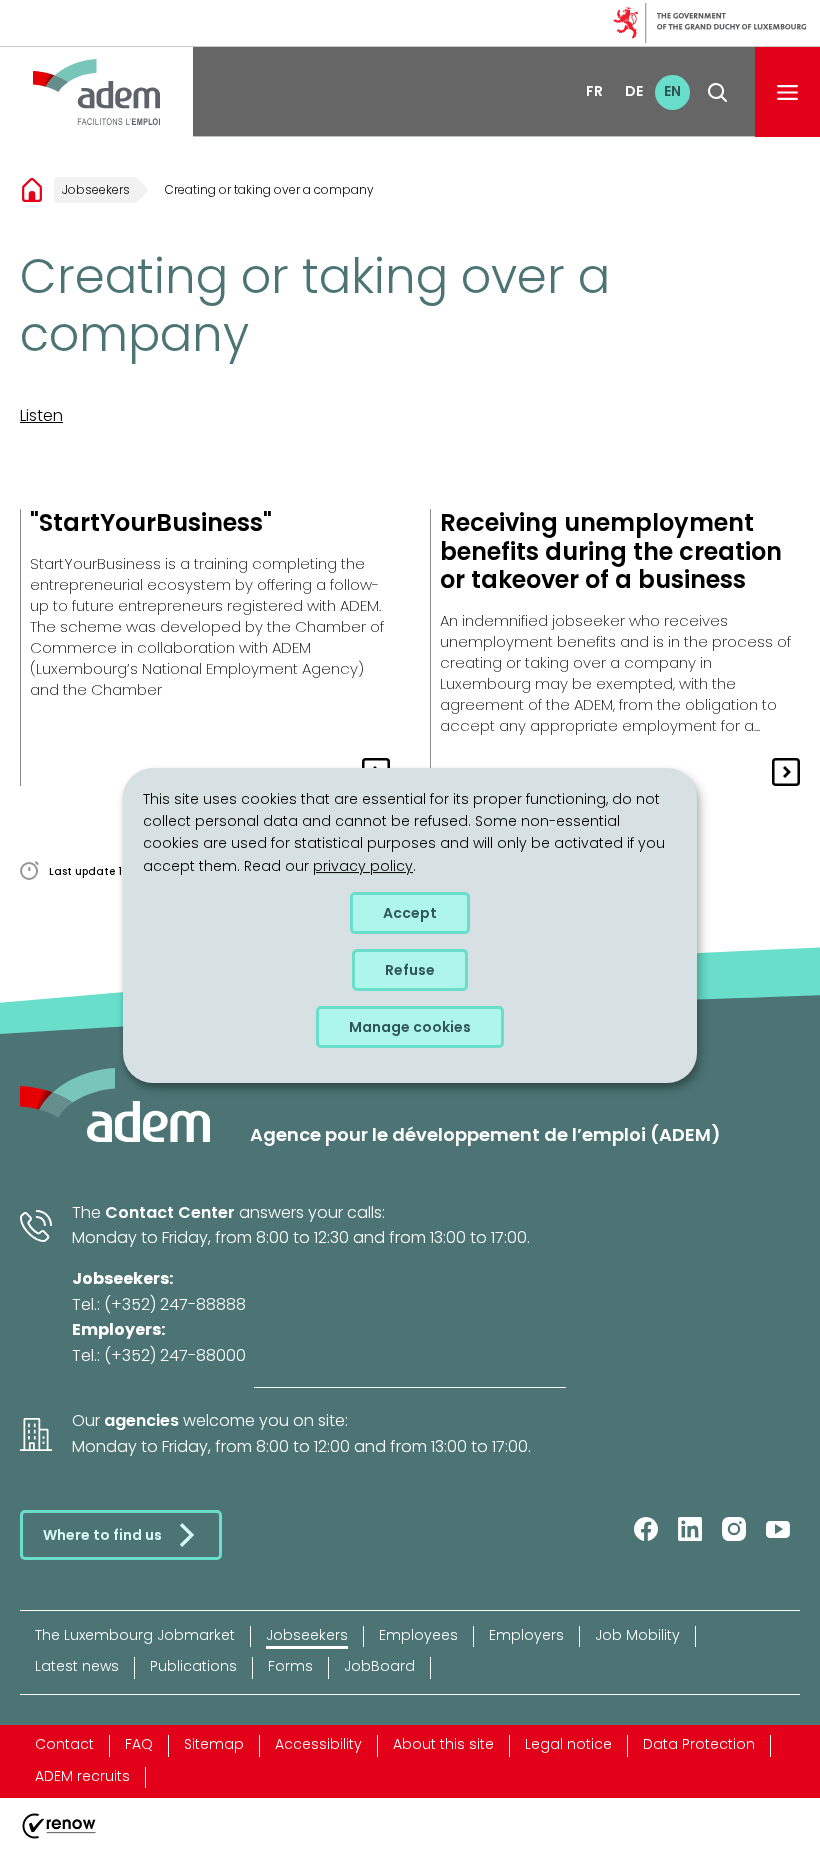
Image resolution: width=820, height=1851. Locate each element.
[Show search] (717, 92)
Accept (410, 913)
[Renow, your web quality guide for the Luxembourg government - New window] (59, 1838)
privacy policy (363, 866)
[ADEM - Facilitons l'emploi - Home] (96, 92)
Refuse (410, 970)
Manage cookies (410, 1027)
